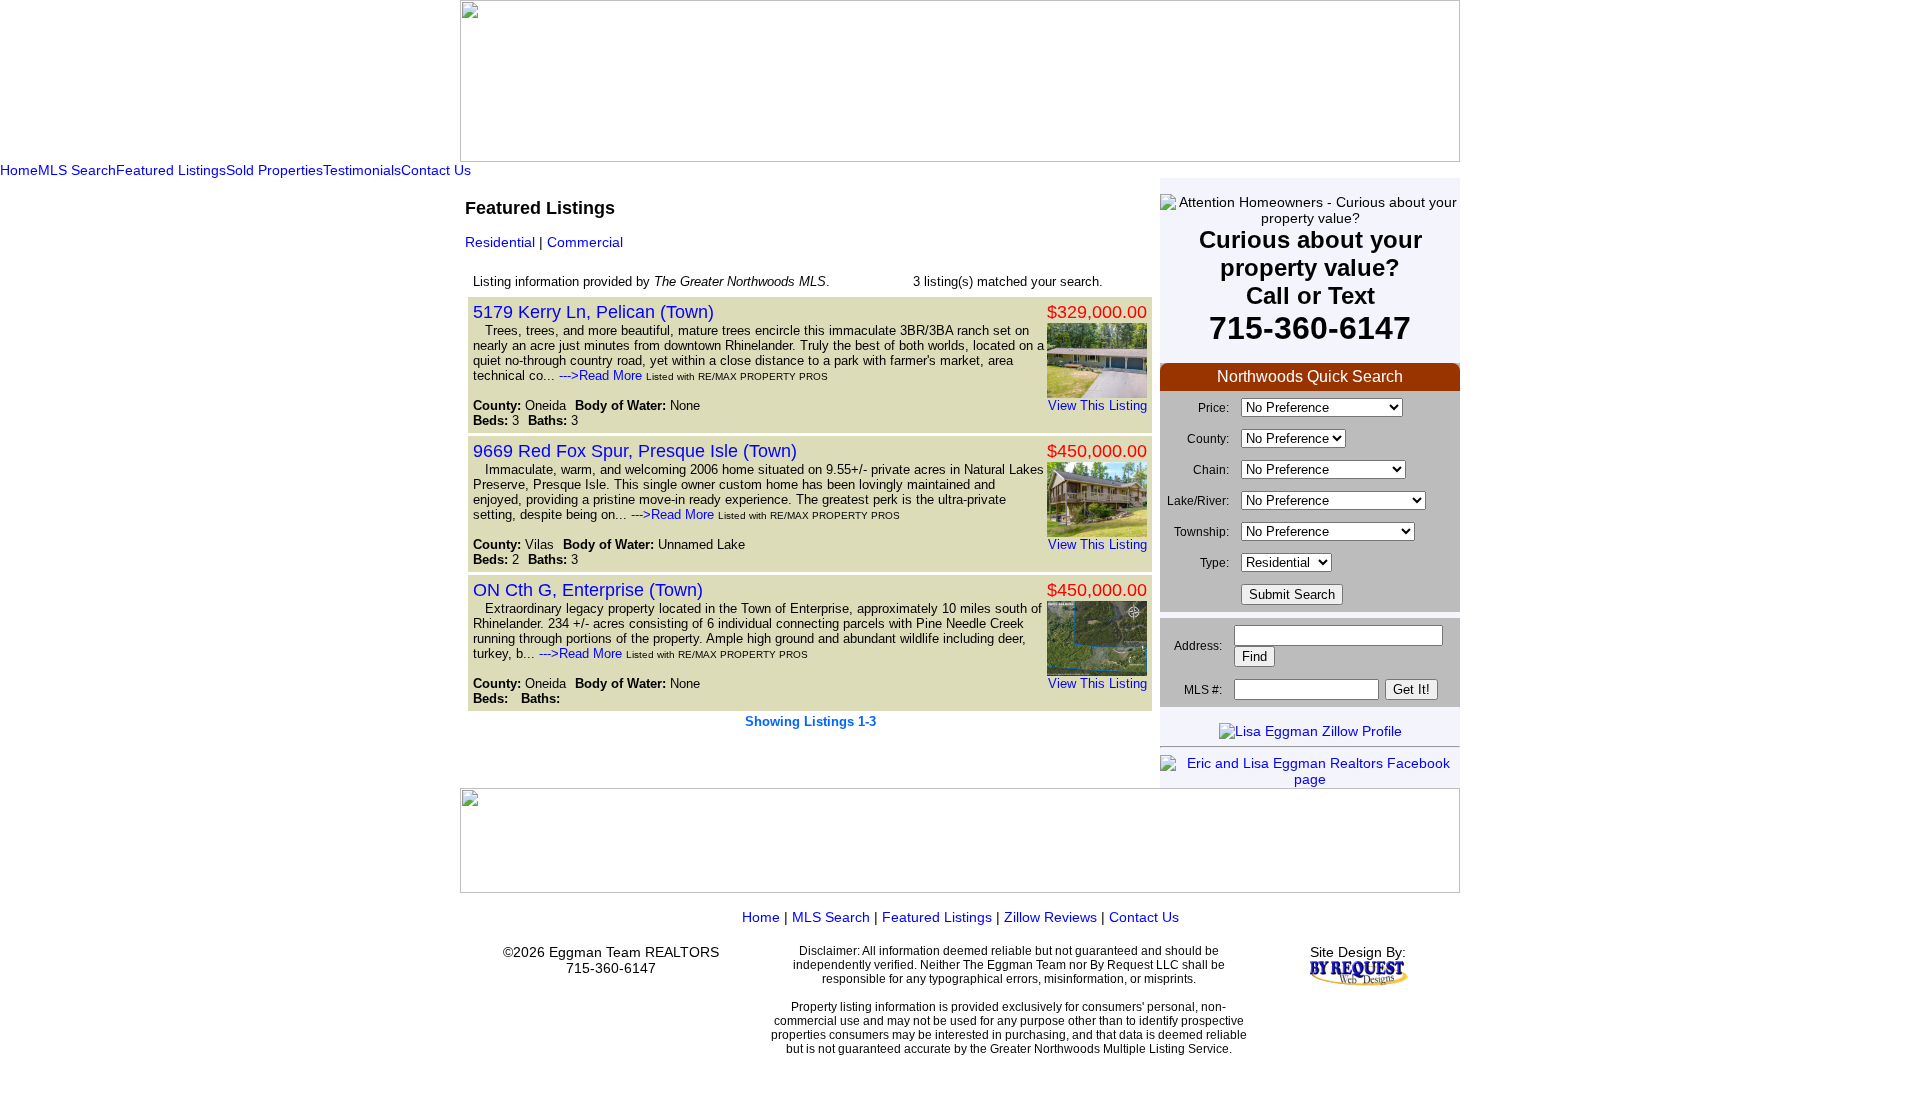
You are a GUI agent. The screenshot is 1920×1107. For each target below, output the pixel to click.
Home (19, 170)
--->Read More (600, 375)
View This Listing (1097, 405)
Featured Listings (171, 170)
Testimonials (362, 170)
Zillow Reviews (1050, 917)
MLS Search (77, 170)
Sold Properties (274, 170)
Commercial (585, 242)
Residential (500, 242)
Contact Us (436, 170)
